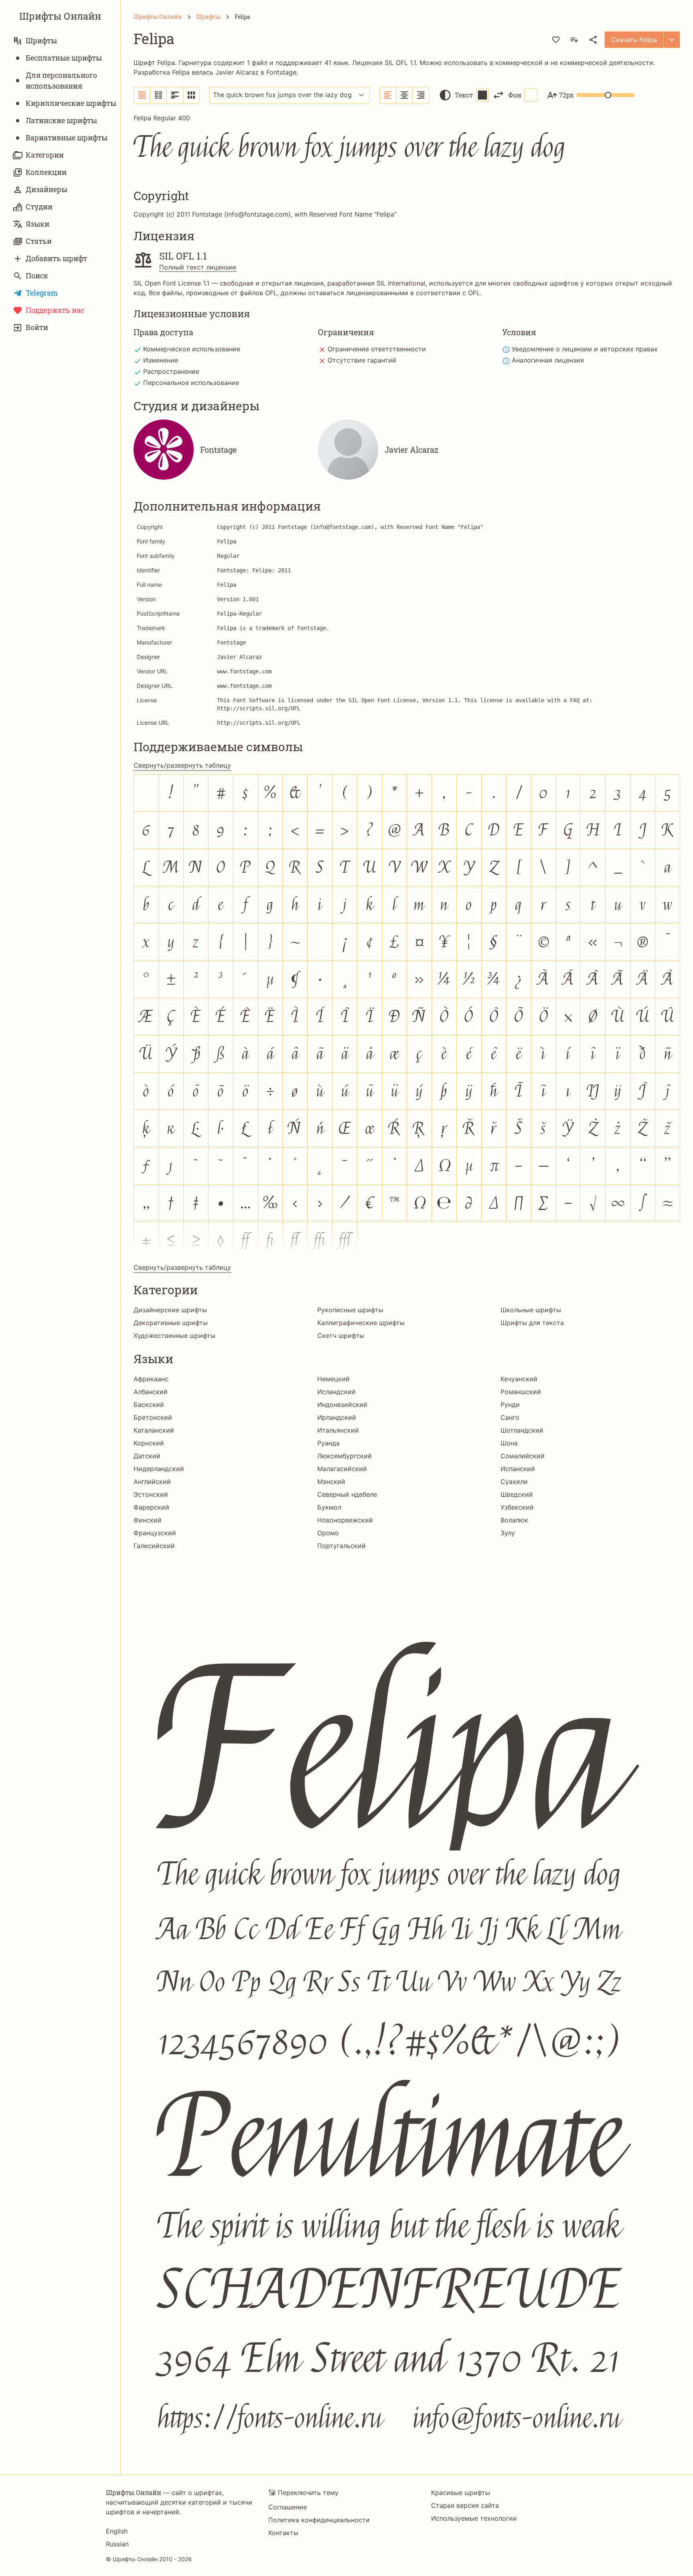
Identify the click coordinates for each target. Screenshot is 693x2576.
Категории (45, 155)
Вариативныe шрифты (67, 138)
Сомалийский (523, 1456)
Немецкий (333, 1379)
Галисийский (154, 1546)
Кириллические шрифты (71, 103)
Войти (37, 327)
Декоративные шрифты (171, 1323)
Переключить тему (308, 2493)
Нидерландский (159, 1469)
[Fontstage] (164, 450)
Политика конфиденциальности (319, 2520)
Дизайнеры (47, 189)
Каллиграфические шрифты (361, 1323)
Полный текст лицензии (198, 267)
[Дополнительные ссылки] (672, 40)
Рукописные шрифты (350, 1310)
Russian (117, 2544)
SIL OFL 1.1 (400, 63)
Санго (510, 1417)
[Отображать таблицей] (191, 95)
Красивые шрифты (461, 2493)
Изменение (161, 360)
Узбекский (517, 1507)
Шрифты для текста (532, 1323)
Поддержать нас (55, 310)
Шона (509, 1443)
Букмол (329, 1507)
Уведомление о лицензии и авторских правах (585, 349)
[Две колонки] (159, 95)
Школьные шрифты (531, 1310)
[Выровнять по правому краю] (421, 95)
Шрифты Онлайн (60, 16)
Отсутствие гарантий (362, 360)
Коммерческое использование (192, 349)
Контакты (283, 2533)
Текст (464, 95)
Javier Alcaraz (237, 72)
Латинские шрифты (61, 120)
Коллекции (46, 172)
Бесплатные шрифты (64, 58)
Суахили (514, 1482)
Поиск (37, 276)
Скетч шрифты (341, 1336)
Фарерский (151, 1507)
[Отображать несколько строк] (175, 95)
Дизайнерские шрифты (170, 1310)
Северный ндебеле (347, 1494)
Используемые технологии (474, 2518)
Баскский (149, 1405)
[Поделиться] (593, 40)
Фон (515, 95)
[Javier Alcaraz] (348, 450)
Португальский (341, 1546)
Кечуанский (519, 1379)
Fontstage (281, 72)
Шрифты (41, 41)
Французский (155, 1533)
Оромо (328, 1533)
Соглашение (288, 2507)
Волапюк (514, 1520)
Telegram (42, 293)
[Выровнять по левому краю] (388, 95)
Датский (147, 1456)
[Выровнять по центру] (404, 95)
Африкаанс (151, 1379)
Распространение (171, 371)
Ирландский (337, 1417)
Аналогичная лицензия (548, 360)
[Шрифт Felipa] (407, 2007)
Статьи (39, 241)
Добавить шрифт (56, 258)
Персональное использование (191, 383)
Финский (148, 1520)
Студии (39, 207)
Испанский (518, 1469)
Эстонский (151, 1494)
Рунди (510, 1405)
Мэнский (331, 1482)
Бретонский (153, 1417)
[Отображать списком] (142, 95)
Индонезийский (342, 1405)
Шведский (517, 1494)
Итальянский (338, 1430)
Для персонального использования (61, 80)
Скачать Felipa (634, 40)
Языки (37, 224)
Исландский (336, 1392)
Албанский (151, 1392)
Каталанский (154, 1430)
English (117, 2531)
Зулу (508, 1533)
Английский (152, 1482)
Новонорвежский (345, 1520)
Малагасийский (342, 1469)
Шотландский (522, 1430)
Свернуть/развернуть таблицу (182, 765)
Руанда (328, 1443)
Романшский (521, 1392)
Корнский (149, 1443)
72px (566, 95)
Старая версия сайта (465, 2505)
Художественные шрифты (174, 1336)
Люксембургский (344, 1456)
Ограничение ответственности (377, 349)
